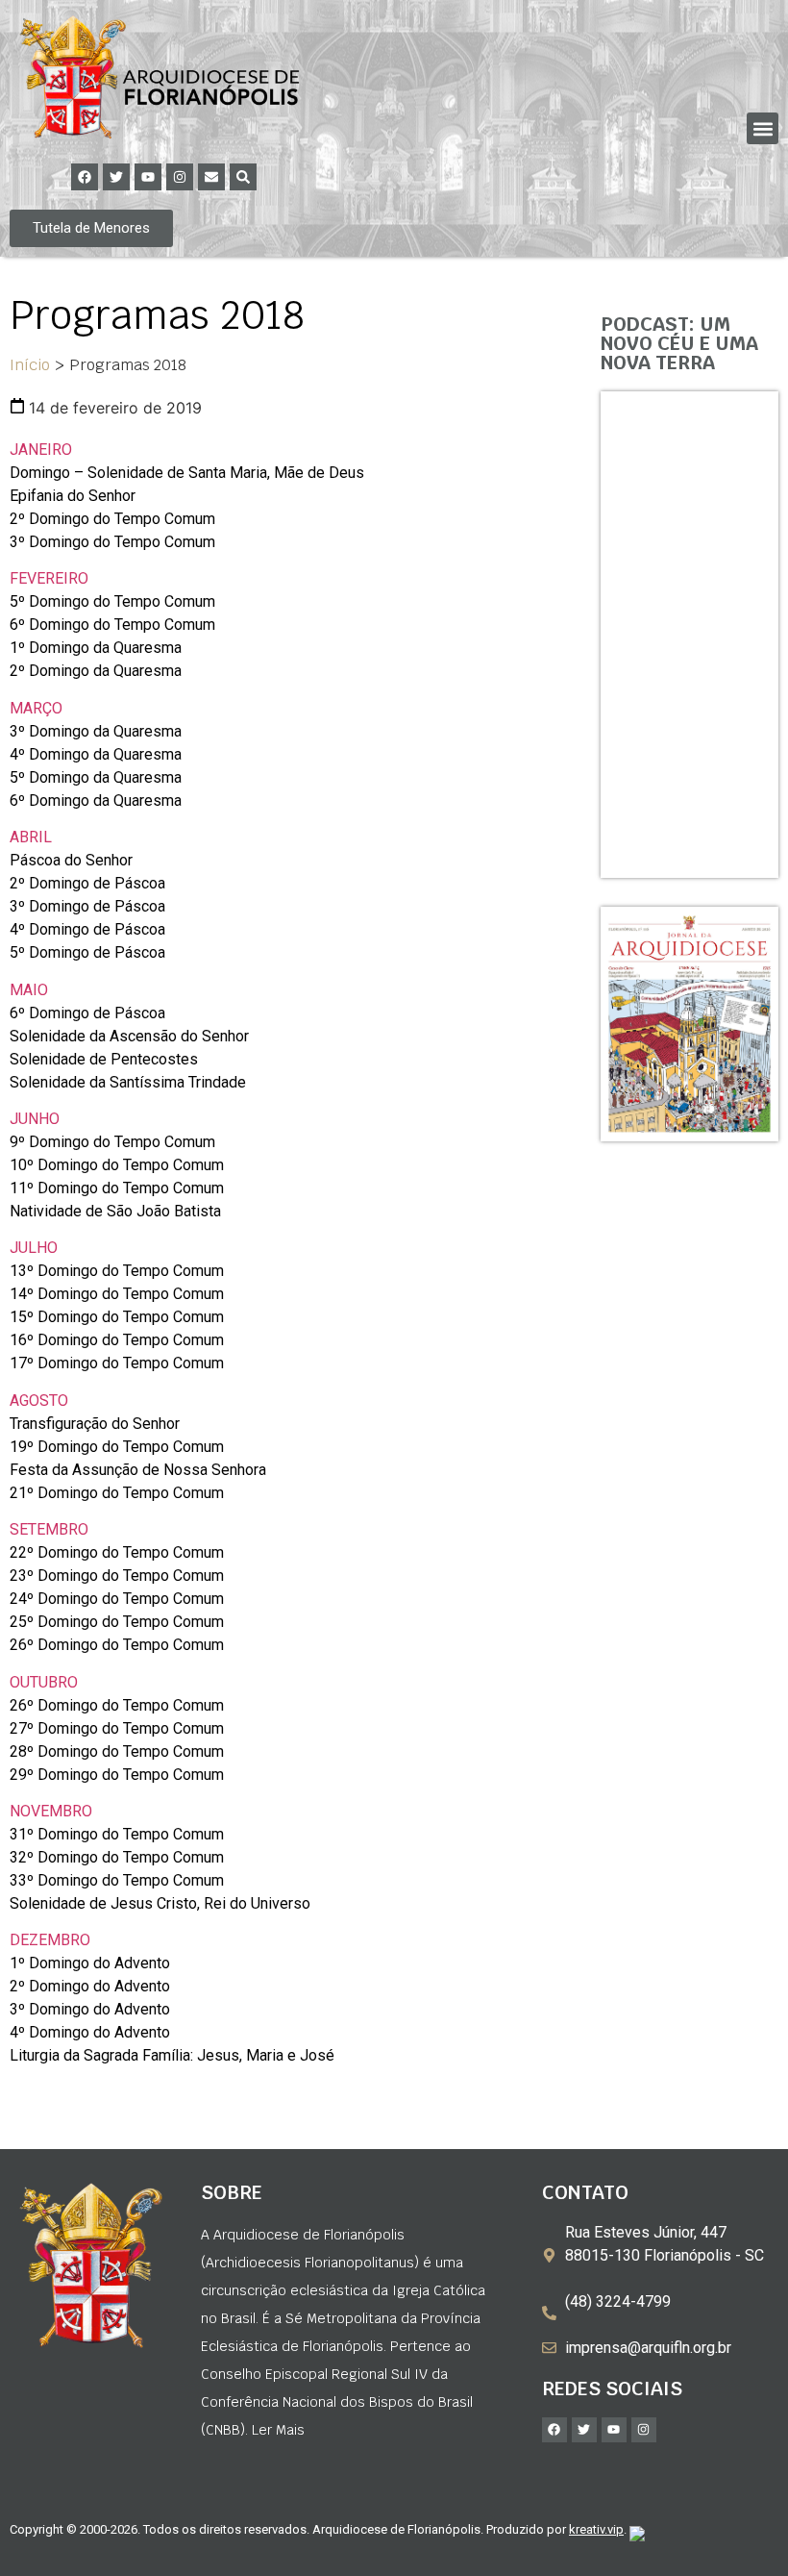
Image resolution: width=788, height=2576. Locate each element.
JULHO (34, 1248)
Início (30, 365)
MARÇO (36, 708)
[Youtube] (148, 177)
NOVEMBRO (51, 1811)
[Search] (243, 177)
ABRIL (31, 837)
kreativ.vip (596, 2529)
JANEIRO (41, 450)
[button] (763, 128)
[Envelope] (211, 177)
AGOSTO (39, 1401)
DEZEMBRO (50, 1940)
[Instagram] (180, 177)
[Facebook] (85, 177)
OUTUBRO (44, 1682)
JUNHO (35, 1119)
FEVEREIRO (49, 578)
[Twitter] (116, 177)
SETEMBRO (49, 1529)
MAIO (29, 990)
